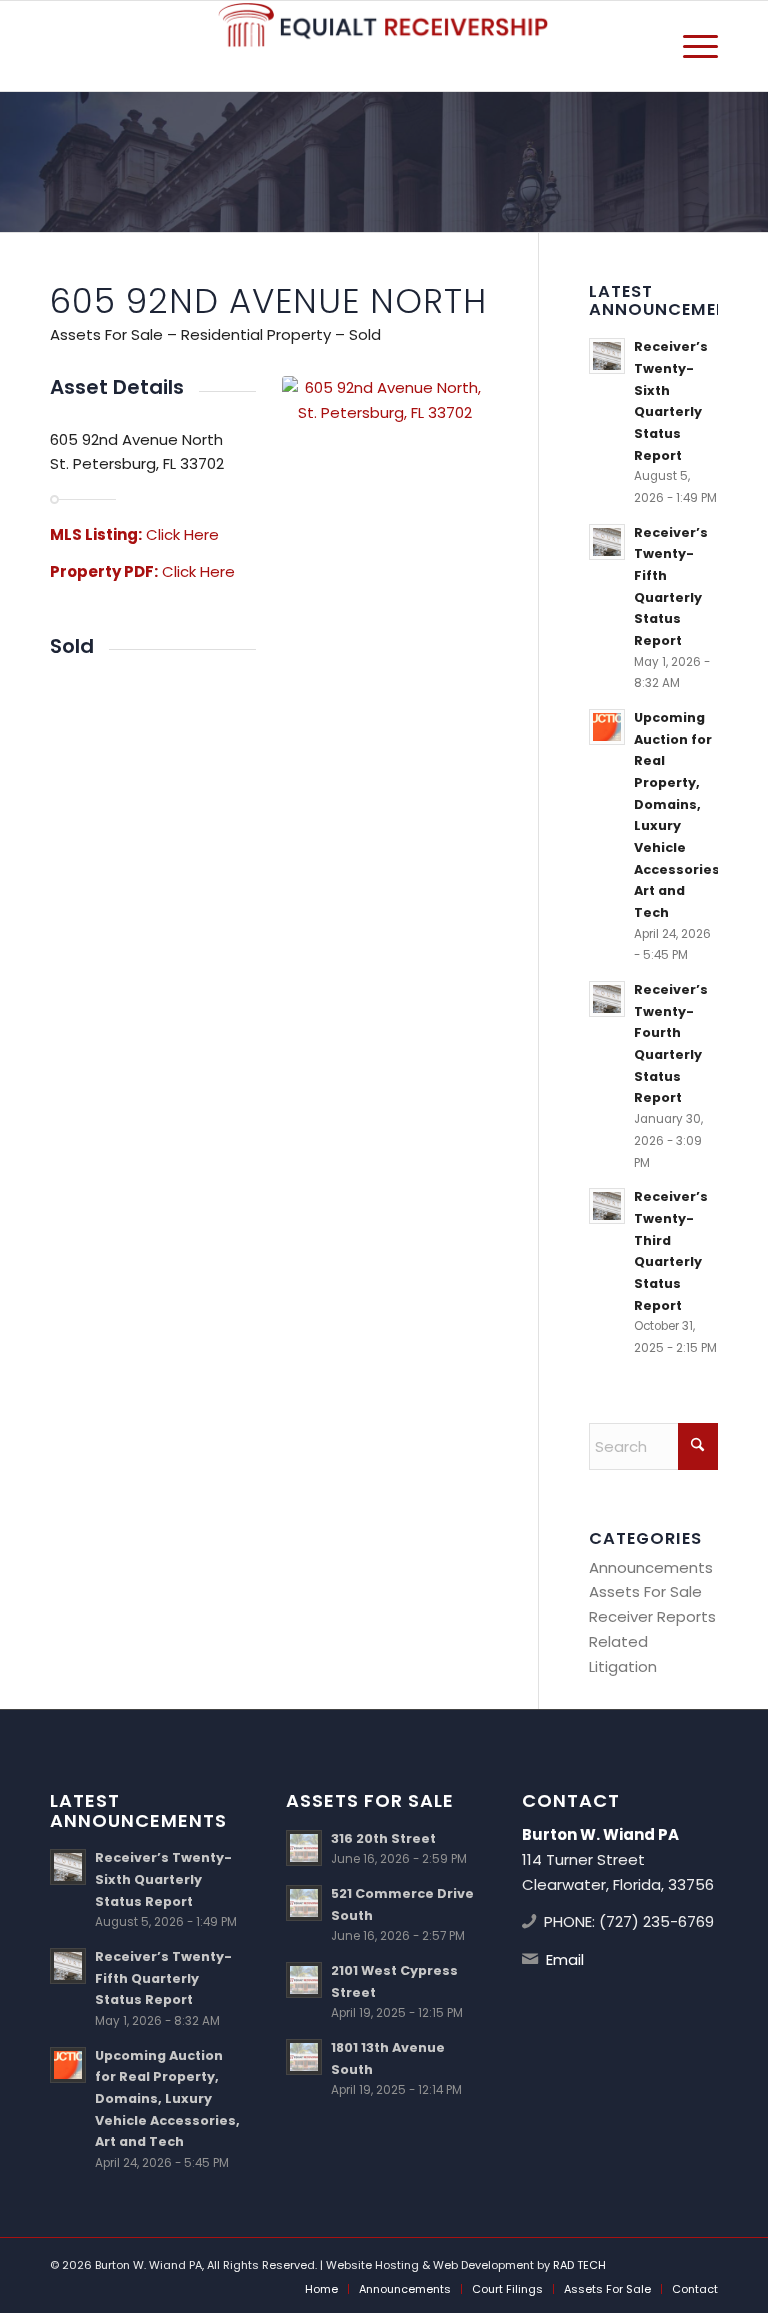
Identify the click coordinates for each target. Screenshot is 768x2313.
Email (565, 1959)
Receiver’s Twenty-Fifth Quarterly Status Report (163, 1978)
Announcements (651, 1567)
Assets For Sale (645, 1591)
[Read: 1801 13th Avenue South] (304, 2057)
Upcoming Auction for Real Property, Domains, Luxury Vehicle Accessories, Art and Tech (167, 2099)
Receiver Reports (652, 1616)
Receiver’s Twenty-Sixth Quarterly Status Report (163, 1879)
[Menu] (690, 46)
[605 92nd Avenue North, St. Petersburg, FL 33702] (385, 453)
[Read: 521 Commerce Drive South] (304, 1903)
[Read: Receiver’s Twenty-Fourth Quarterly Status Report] (607, 999)
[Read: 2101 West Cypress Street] (304, 1980)
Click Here (182, 534)
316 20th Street (383, 1838)
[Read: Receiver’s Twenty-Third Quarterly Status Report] (607, 1206)
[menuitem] (690, 46)
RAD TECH (579, 2265)
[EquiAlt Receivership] (384, 46)
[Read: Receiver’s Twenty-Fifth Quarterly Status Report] (607, 542)
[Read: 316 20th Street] (304, 1848)
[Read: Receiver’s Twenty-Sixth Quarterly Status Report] (607, 356)
